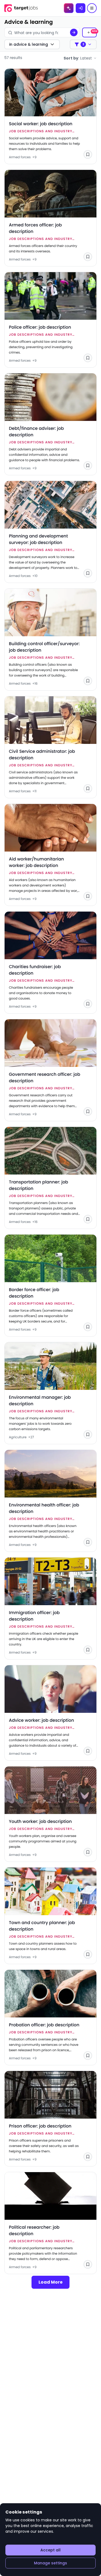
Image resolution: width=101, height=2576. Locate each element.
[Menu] (92, 8)
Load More (50, 2282)
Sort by (78, 58)
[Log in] (81, 8)
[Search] (74, 32)
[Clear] (62, 32)
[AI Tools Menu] (69, 8)
